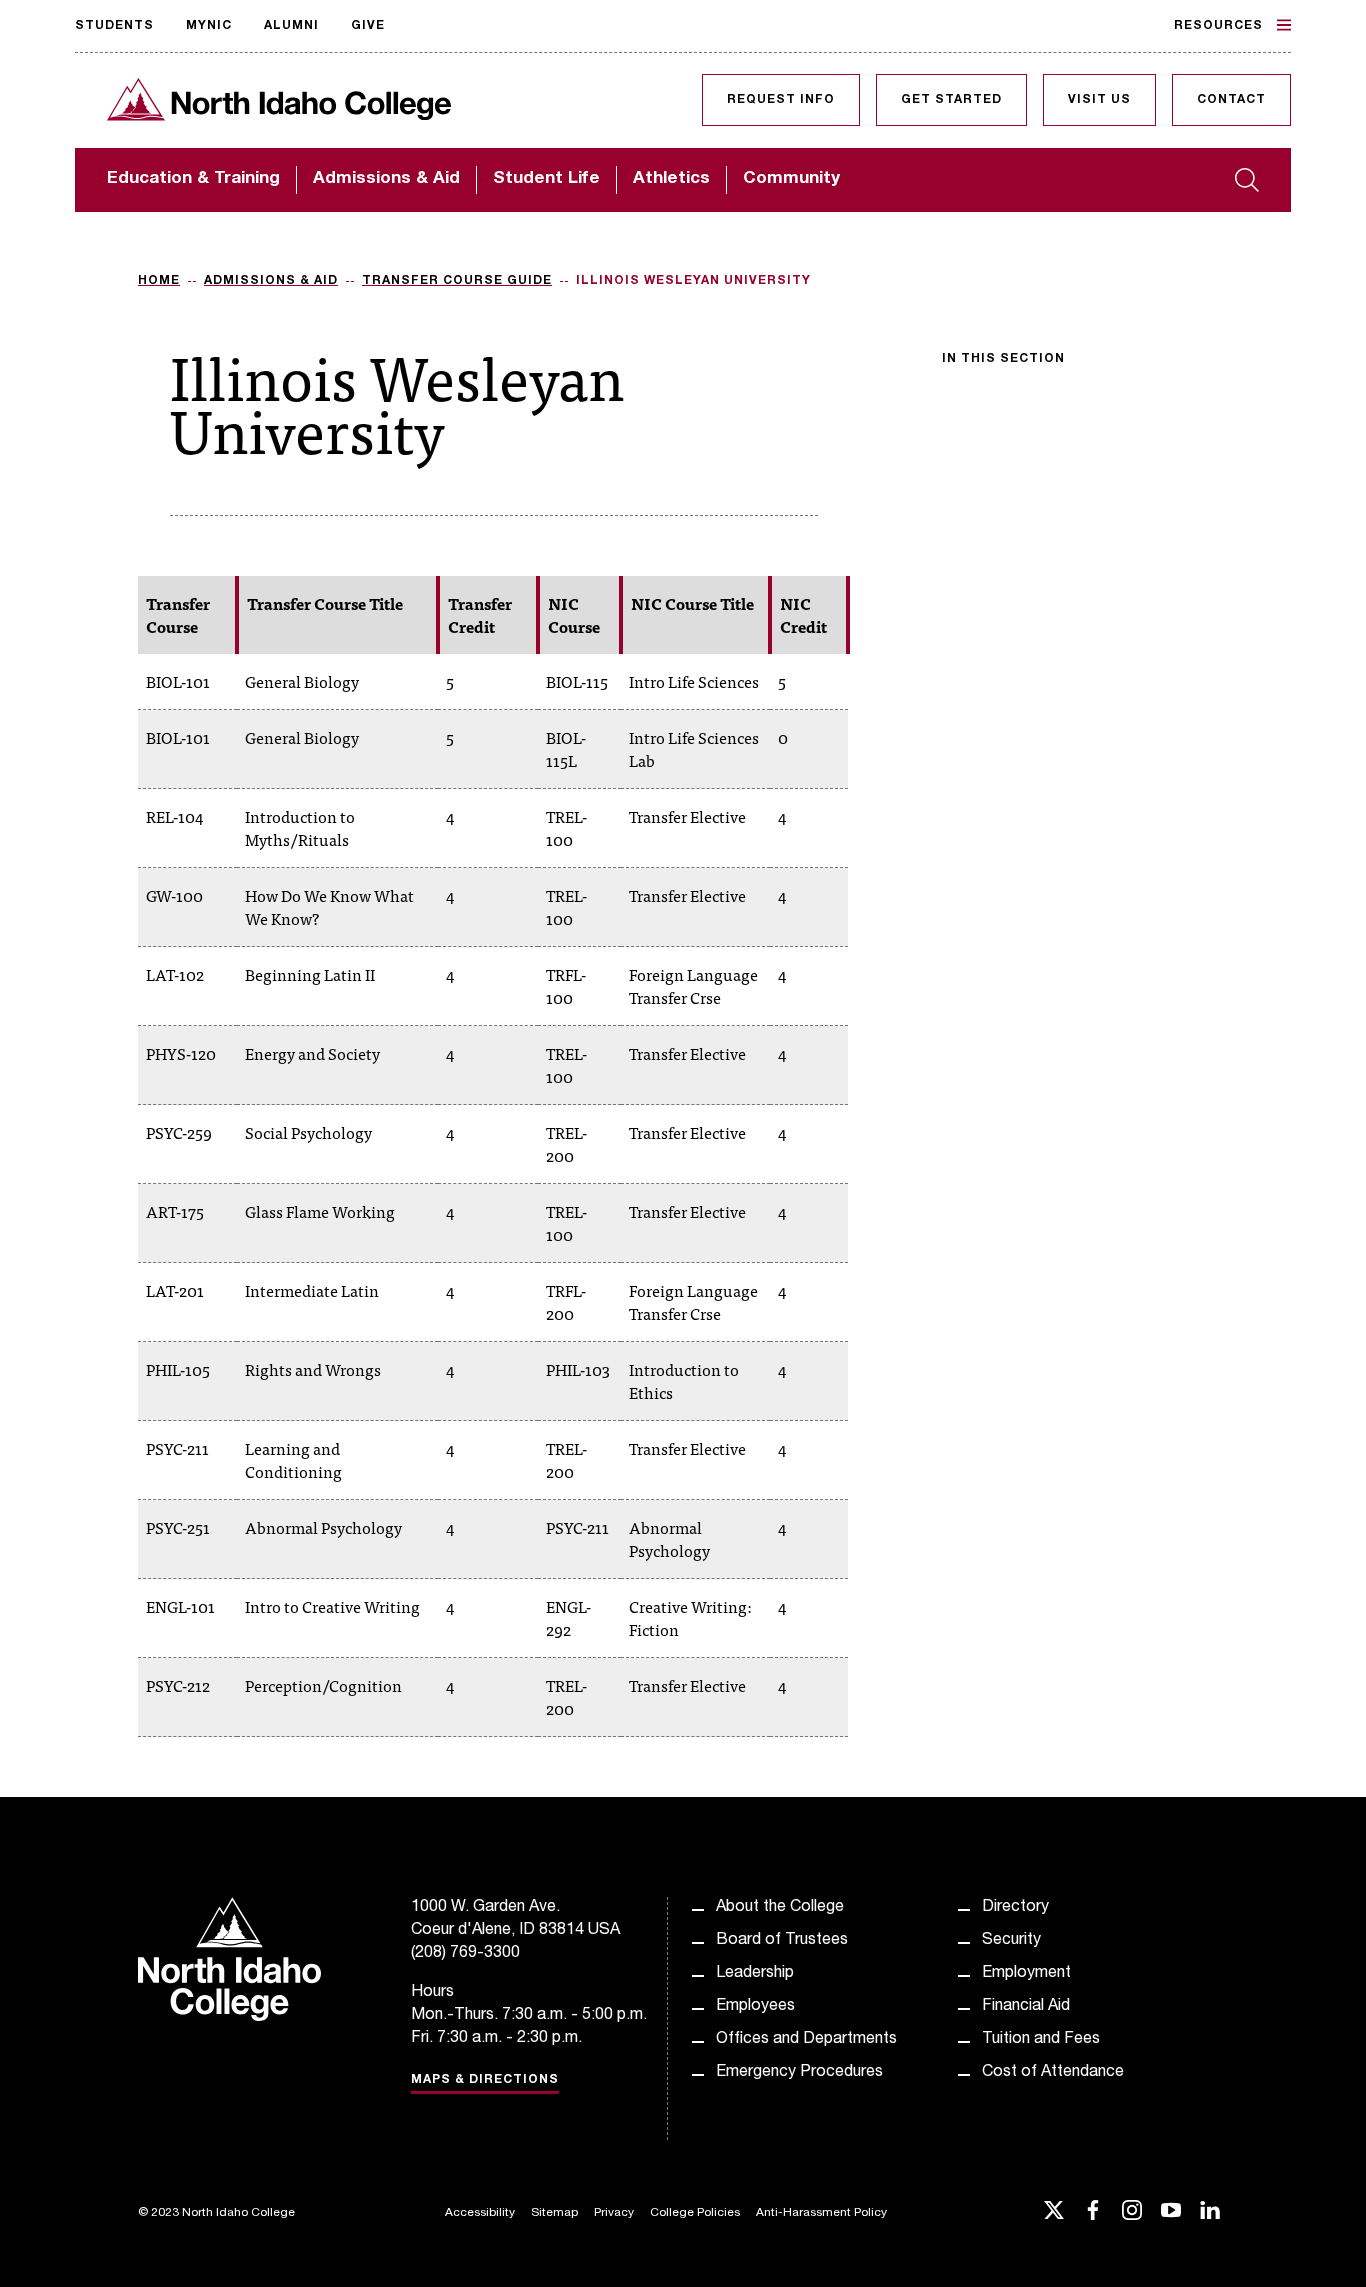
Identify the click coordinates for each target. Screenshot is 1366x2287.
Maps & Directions (485, 2080)
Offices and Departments (806, 2040)
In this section (1003, 359)
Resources (1218, 26)
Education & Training (193, 179)
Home (159, 281)
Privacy (614, 2213)
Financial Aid (1026, 2007)
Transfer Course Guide (457, 281)
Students (114, 26)
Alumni (291, 26)
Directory (1015, 1908)
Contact (1231, 100)
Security (1011, 1941)
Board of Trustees (782, 1941)
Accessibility (480, 2213)
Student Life (546, 179)
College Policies (695, 2213)
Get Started (951, 100)
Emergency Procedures (799, 2073)
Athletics (671, 179)
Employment (1026, 1974)
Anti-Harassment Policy (821, 2213)
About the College (780, 1908)
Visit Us (1099, 100)
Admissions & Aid (386, 179)
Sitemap (554, 2213)
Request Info (781, 100)
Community (791, 179)
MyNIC (209, 26)
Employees (755, 2007)
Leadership (755, 1974)
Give (368, 26)
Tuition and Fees (1041, 2040)
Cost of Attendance (1053, 2073)
